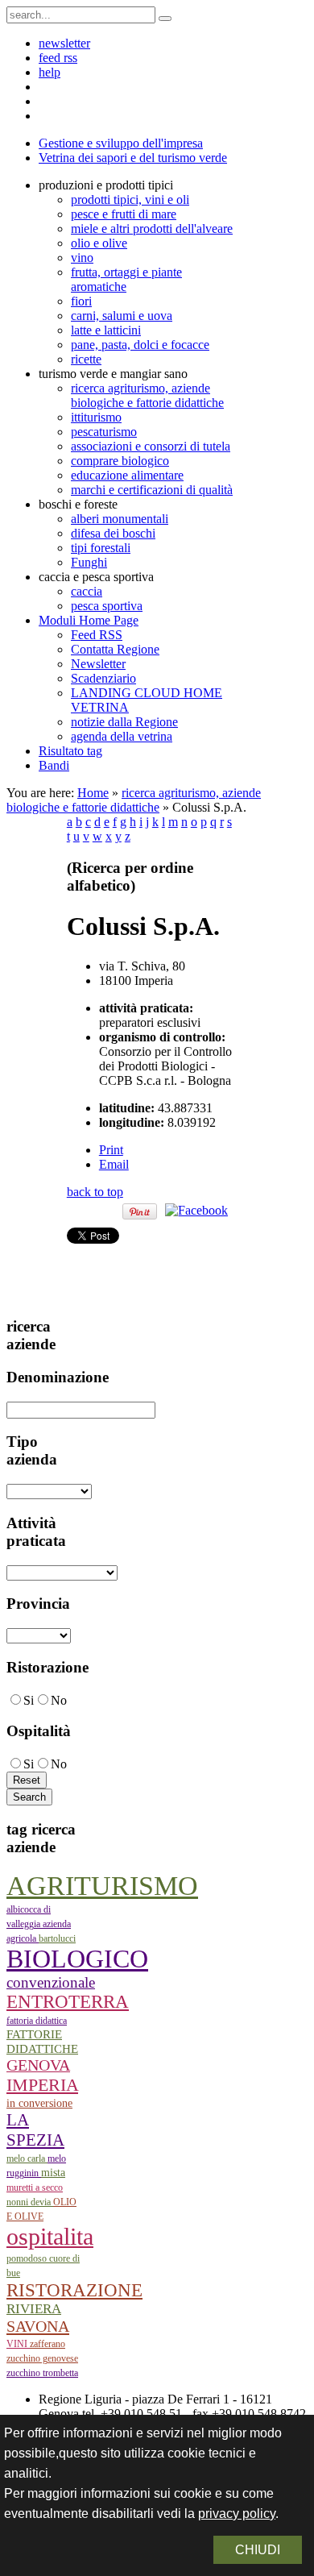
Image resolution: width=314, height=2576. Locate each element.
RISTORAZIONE (74, 2290)
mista (53, 2173)
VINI (18, 2344)
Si (29, 1700)
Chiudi (258, 2550)
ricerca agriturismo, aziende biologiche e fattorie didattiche (134, 800)
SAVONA (38, 2326)
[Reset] (165, 19)
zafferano (48, 2344)
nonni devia (30, 2202)
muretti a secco (35, 2188)
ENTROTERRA (68, 2002)
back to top (95, 1192)
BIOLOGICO (77, 1959)
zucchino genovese (42, 2358)
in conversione (39, 2103)
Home (93, 793)
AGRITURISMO (102, 1886)
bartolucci (57, 1938)
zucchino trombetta (42, 2373)
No (59, 1700)
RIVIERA (34, 2309)
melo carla (27, 2158)
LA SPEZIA (35, 2130)
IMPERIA (42, 2085)
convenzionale (51, 1982)
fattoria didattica (37, 2021)
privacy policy (237, 2514)
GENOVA (38, 2065)
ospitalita (50, 2236)
